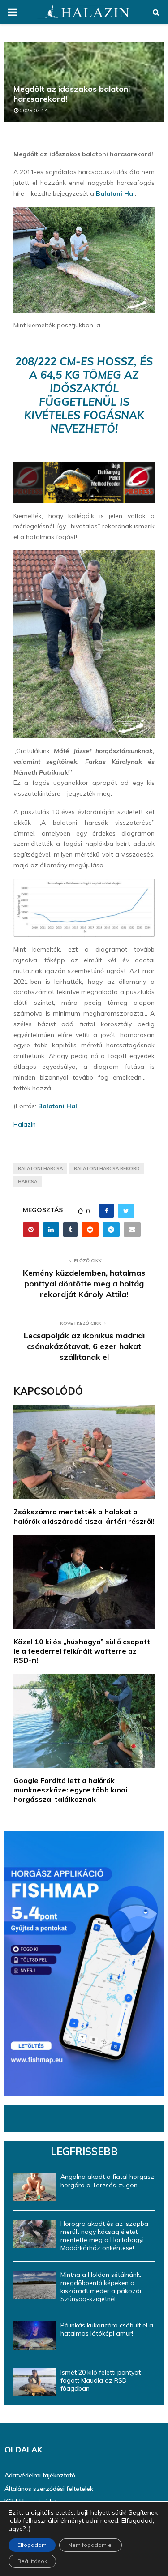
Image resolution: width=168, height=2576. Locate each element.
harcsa (28, 1181)
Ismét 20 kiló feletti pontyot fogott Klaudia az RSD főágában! (101, 2380)
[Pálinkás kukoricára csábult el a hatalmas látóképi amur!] (35, 2335)
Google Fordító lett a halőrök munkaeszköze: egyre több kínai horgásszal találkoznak (70, 1790)
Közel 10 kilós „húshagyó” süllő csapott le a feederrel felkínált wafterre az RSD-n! (82, 1651)
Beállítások (32, 2561)
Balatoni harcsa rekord (107, 1168)
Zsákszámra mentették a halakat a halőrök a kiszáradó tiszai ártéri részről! (84, 1516)
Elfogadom (32, 2545)
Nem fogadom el (90, 2545)
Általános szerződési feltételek (49, 2489)
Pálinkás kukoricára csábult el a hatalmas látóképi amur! (107, 2329)
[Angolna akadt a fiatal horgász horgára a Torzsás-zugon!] (35, 2187)
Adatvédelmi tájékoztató (40, 2475)
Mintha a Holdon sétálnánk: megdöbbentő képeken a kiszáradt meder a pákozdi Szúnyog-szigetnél (101, 2287)
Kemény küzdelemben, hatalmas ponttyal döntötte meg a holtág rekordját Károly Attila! (84, 1284)
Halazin (25, 1124)
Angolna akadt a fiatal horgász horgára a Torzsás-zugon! (107, 2181)
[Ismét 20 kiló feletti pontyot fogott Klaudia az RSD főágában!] (35, 2382)
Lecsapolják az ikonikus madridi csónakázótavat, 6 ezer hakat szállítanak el (84, 1346)
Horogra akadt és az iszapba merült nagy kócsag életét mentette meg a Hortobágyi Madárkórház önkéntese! (104, 2236)
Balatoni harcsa (40, 1168)
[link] (115, 193)
